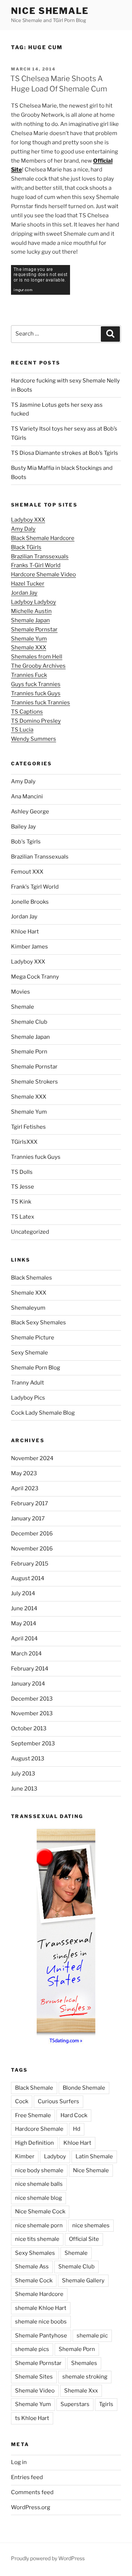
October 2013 (29, 1728)
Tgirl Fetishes (28, 1127)
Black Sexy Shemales (38, 1323)
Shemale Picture (33, 1338)
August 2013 (28, 1759)
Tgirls (106, 2404)
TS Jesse (23, 1187)
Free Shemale (33, 2115)
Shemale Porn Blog (36, 1368)
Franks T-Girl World (36, 565)
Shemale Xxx (81, 2391)
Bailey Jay (23, 827)
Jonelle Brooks (30, 902)
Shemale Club (29, 1022)
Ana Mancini (27, 797)
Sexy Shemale (30, 1353)
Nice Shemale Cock (40, 2212)
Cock (22, 2101)
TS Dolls (22, 1172)
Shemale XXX (29, 647)
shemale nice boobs (41, 2322)
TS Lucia (22, 730)
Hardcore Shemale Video (43, 574)
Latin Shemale (94, 2156)
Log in (19, 2462)
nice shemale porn (39, 2225)
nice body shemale (39, 2170)
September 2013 (33, 1744)
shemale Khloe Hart (41, 2308)
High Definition (34, 2143)
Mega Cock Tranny (35, 977)
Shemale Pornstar (34, 630)
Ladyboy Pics (28, 1398)
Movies (21, 992)
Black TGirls (26, 547)
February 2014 (30, 1669)
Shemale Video (35, 2391)
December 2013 (32, 1699)
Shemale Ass (32, 2267)
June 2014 (24, 1608)
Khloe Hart (25, 932)
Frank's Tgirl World (35, 887)
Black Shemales (32, 1278)
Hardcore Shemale (39, 2129)
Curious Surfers (58, 2101)
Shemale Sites (34, 2377)
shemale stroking (85, 2377)
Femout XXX (27, 872)
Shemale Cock (34, 2281)
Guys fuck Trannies (36, 684)
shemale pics (32, 2349)
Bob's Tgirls (26, 842)
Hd (77, 2129)
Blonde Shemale (84, 2088)
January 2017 (28, 1519)
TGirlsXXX (24, 1142)
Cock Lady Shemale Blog (43, 1413)
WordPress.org (31, 2507)
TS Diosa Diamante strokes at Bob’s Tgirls (65, 453)
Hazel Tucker (28, 584)
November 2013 (32, 1713)
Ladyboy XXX (28, 520)
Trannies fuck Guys (36, 693)
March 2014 (26, 1654)
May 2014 (24, 1623)
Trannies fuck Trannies (41, 703)
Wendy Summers (34, 739)
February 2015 (30, 1564)
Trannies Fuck (29, 675)
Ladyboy (55, 2156)
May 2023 (24, 1473)
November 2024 (32, 1458)
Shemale (23, 1007)
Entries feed (27, 2477)
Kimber (25, 2156)
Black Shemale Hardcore (43, 538)
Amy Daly (23, 529)
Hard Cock (74, 2115)
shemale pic (92, 2336)
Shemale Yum (29, 639)
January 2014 (28, 1684)
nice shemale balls (39, 2184)
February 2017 (30, 1503)
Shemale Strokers (34, 1082)
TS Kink (21, 1202)
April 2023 (25, 1488)
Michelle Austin (31, 611)
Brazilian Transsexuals (40, 556)
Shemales (84, 2363)
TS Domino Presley (36, 721)
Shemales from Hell (37, 657)
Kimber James (30, 947)
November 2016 (32, 1549)
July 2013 (23, 1774)
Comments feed (32, 2492)
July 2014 (23, 1593)
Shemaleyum (28, 1308)
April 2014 (24, 1639)
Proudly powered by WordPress (48, 2558)
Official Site (84, 2239)
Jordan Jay (24, 593)
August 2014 (28, 1578)
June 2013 (24, 1789)
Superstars (75, 2404)
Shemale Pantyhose (41, 2336)
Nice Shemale (50, 11)
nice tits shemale (37, 2239)
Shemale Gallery (83, 2281)
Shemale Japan (30, 620)
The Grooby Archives (38, 666)
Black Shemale (34, 2088)
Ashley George (30, 812)
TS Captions (27, 712)
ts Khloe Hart (32, 2418)
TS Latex (23, 1217)
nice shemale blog (38, 2198)
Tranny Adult (27, 1383)
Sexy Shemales (35, 2253)
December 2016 (32, 1534)
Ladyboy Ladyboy (34, 602)
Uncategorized (30, 1232)
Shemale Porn (29, 1052)
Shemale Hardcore (39, 2294)
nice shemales (91, 2225)
